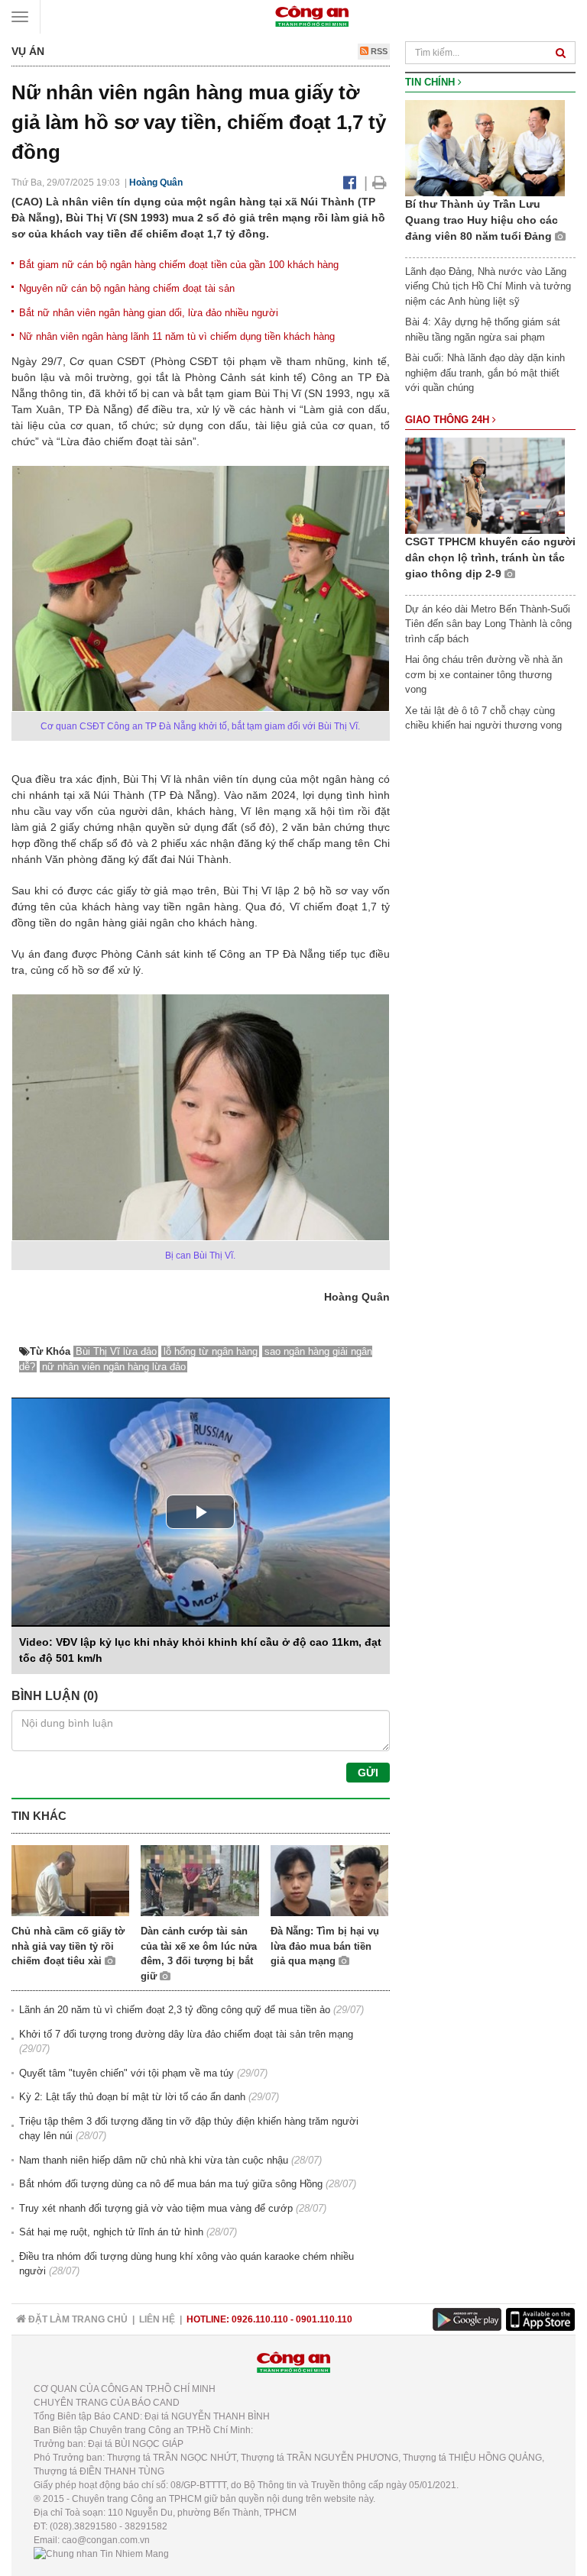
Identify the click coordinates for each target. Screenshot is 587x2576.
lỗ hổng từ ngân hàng (211, 1351)
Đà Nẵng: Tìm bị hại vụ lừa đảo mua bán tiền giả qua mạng (325, 1946)
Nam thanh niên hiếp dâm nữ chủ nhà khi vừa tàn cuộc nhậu (154, 2160)
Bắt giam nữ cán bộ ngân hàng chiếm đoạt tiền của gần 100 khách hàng (179, 265)
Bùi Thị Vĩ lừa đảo (116, 1351)
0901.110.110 (324, 2319)
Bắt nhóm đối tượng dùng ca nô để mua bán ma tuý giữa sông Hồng (171, 2184)
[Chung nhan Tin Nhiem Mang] (101, 2554)
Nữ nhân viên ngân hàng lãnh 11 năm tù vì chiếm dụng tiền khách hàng (177, 336)
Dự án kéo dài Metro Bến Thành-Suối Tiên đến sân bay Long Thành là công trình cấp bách (488, 624)
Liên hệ (157, 2319)
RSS (378, 51)
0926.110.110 (260, 2319)
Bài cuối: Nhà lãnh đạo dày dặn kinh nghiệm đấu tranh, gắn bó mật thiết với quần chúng (485, 373)
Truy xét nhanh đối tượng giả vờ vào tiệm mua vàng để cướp (156, 2208)
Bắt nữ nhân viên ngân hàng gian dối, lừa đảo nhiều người (149, 313)
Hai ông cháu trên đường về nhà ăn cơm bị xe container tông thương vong (484, 674)
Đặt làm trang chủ (77, 2319)
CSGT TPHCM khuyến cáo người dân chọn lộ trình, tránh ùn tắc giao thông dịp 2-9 (490, 558)
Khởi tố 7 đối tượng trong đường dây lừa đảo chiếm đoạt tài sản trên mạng (186, 2034)
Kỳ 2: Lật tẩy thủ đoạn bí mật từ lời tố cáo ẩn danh (132, 2097)
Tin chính (431, 82)
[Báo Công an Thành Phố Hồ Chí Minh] (312, 16)
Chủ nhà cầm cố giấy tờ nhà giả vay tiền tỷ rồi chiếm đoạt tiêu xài (68, 1946)
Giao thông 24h (449, 420)
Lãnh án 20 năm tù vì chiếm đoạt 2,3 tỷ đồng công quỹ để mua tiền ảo (175, 2010)
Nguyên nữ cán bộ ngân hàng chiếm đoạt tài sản (127, 288)
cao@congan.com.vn (106, 2540)
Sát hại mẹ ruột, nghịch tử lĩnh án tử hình (111, 2232)
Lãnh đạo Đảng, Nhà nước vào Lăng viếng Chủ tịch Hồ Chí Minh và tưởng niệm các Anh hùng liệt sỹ (488, 286)
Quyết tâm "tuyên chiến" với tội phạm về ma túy (126, 2073)
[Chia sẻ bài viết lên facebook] (350, 183)
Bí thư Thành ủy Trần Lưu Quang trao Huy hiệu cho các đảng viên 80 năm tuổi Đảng (482, 220)
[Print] (379, 183)
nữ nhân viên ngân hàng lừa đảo (114, 1367)
